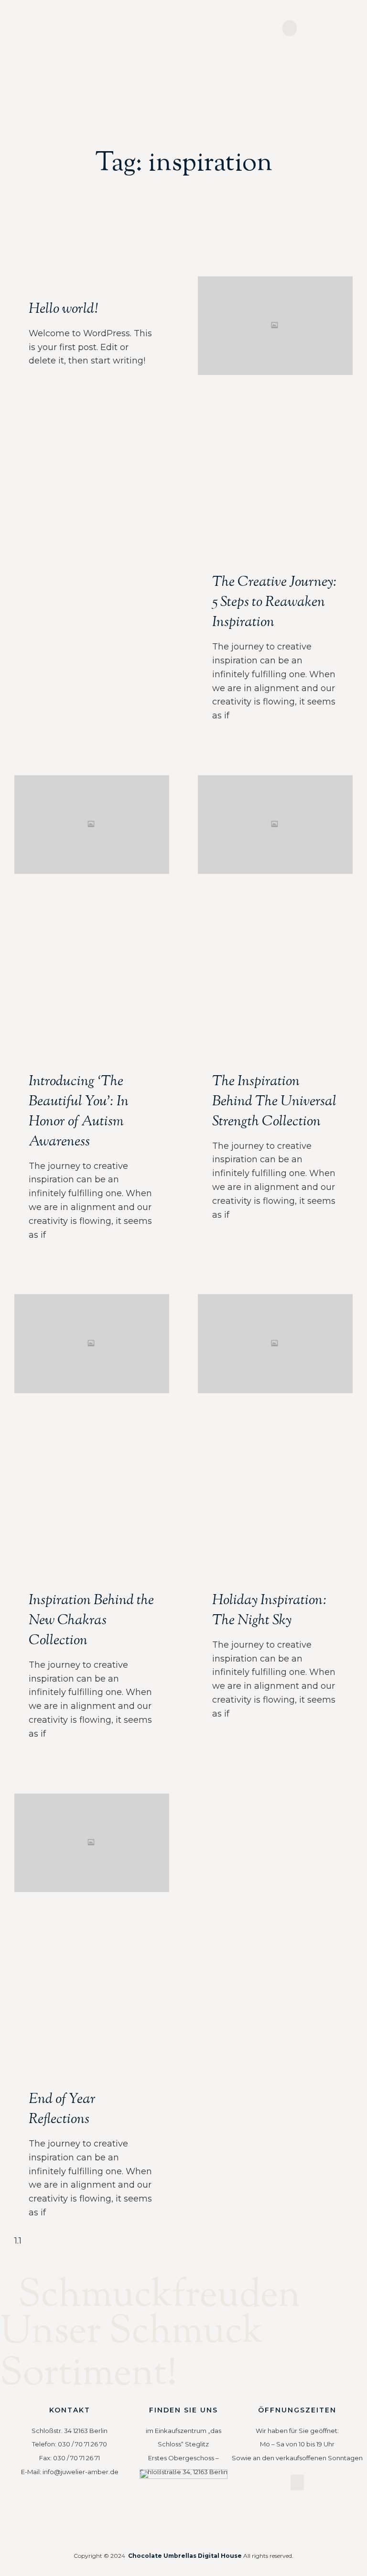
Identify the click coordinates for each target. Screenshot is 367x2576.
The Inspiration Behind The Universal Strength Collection (274, 1102)
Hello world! (63, 309)
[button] (290, 28)
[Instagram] (70, 2507)
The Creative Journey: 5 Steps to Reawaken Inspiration (275, 602)
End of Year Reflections (62, 2109)
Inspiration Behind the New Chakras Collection (91, 1621)
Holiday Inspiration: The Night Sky (270, 1611)
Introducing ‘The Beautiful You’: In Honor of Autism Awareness (79, 1112)
